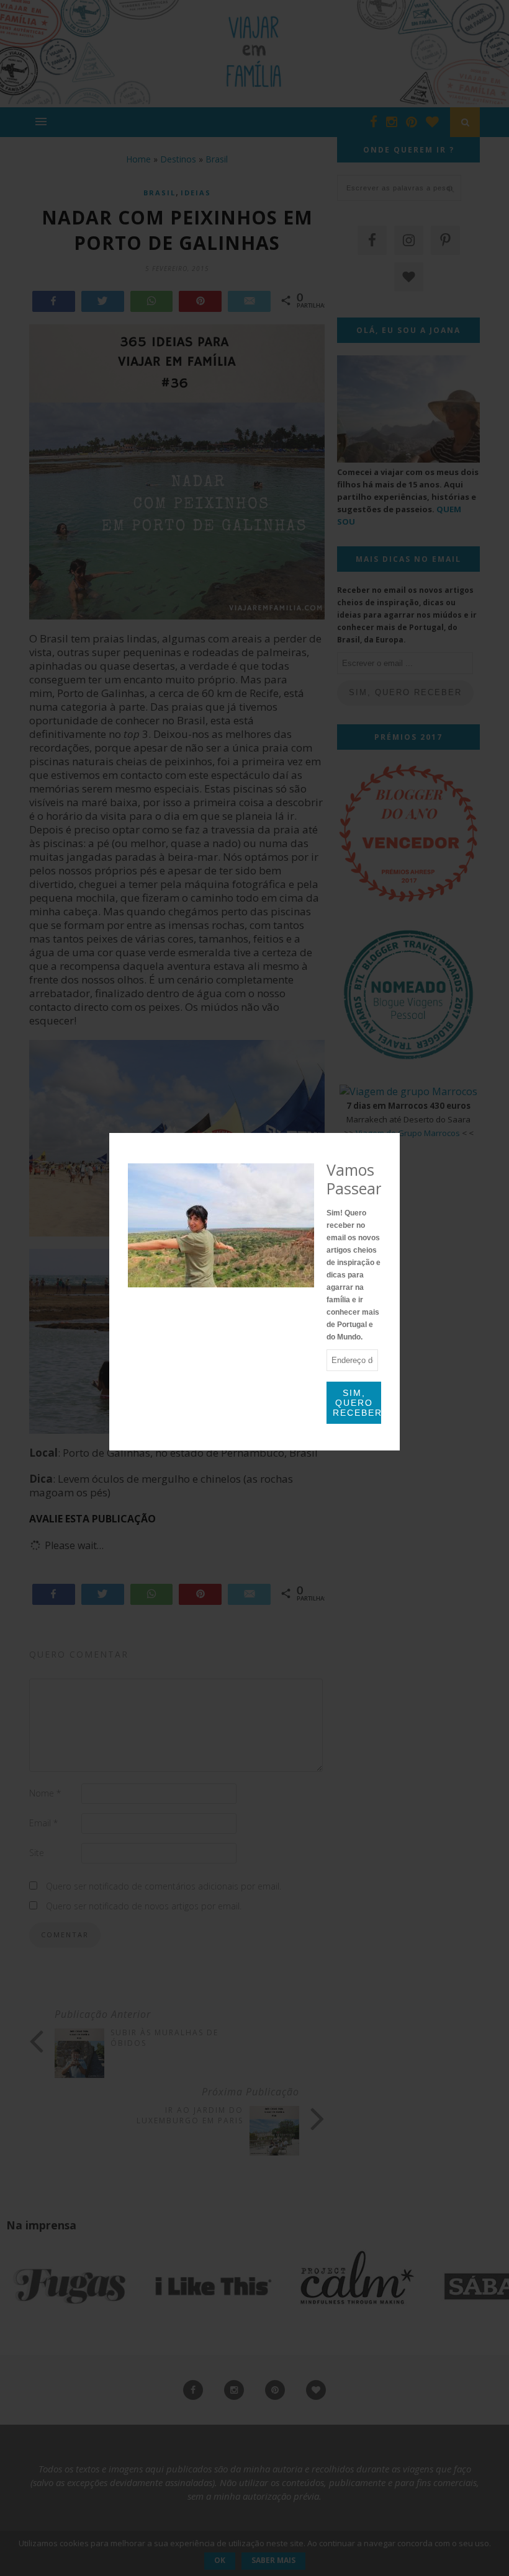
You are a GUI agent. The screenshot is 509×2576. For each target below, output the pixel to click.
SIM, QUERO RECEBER (357, 1403)
